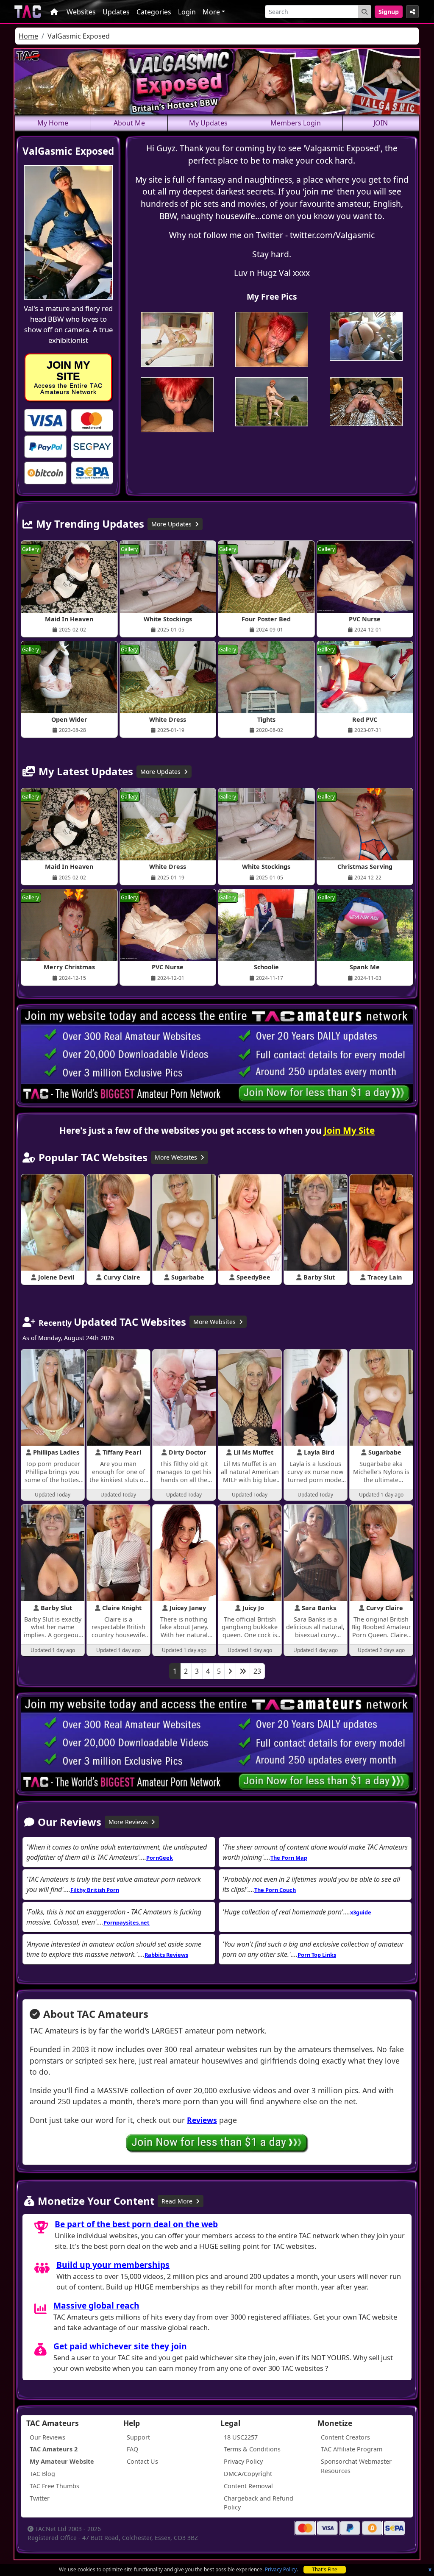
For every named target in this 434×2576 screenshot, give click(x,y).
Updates (116, 12)
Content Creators (345, 2437)
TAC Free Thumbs (54, 2486)
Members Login (296, 123)
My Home (53, 123)
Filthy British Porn (95, 1890)
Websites (81, 12)
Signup (389, 12)
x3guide (361, 1912)
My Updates (208, 123)
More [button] (211, 12)
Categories (154, 12)
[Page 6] (243, 1671)
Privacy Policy (281, 2569)
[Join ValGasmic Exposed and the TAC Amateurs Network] (45, 420)
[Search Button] (364, 12)
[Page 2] (230, 1671)
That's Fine (325, 2569)
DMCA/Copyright (248, 2474)
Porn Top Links (317, 1955)
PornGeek (160, 1858)
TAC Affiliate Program (352, 2449)
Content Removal (248, 2486)
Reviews (202, 2120)
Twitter (40, 2498)
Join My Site (349, 1130)
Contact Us (142, 2461)
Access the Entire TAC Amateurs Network (68, 377)
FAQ (132, 2449)
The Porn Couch (275, 1890)
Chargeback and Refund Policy (259, 2503)
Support (138, 2437)
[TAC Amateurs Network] (28, 12)
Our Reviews (47, 2437)
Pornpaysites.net (127, 1922)
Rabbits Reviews (166, 1955)
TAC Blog (42, 2474)
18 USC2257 (241, 2437)
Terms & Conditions (252, 2449)
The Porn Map (289, 1858)
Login (187, 12)
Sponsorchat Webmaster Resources (356, 2466)
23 (257, 1671)
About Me (129, 123)
